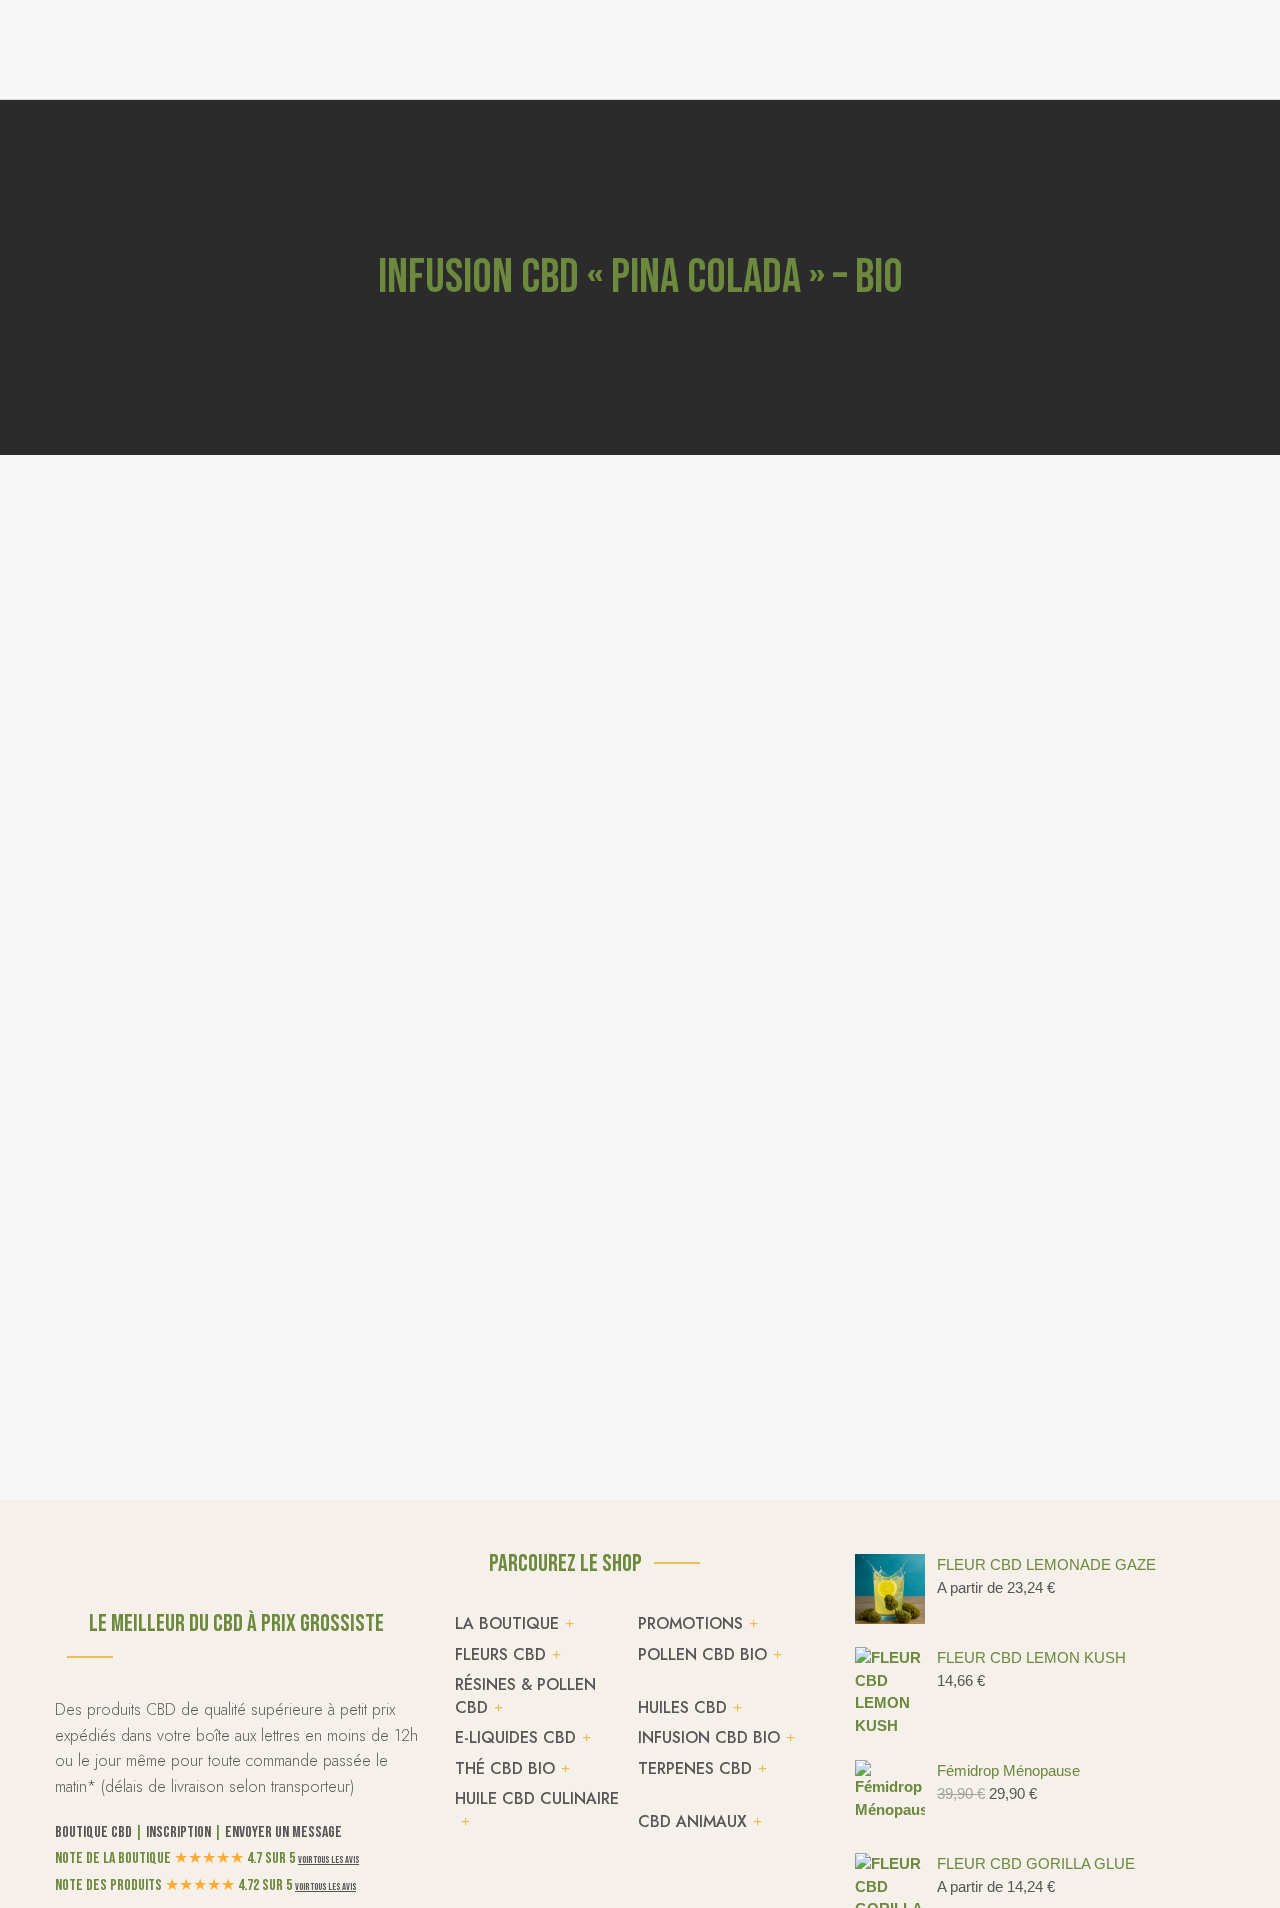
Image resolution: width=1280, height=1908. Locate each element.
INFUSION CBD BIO (709, 1737)
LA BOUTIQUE (507, 1623)
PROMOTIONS (690, 1623)
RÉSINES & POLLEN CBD (525, 1696)
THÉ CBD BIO (505, 1768)
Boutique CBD (93, 1832)
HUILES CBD (682, 1707)
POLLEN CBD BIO (702, 1654)
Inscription (178, 1832)
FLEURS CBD (500, 1654)
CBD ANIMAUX (692, 1821)
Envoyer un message (283, 1832)
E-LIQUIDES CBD (515, 1737)
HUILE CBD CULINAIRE (537, 1798)
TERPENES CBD (695, 1768)
